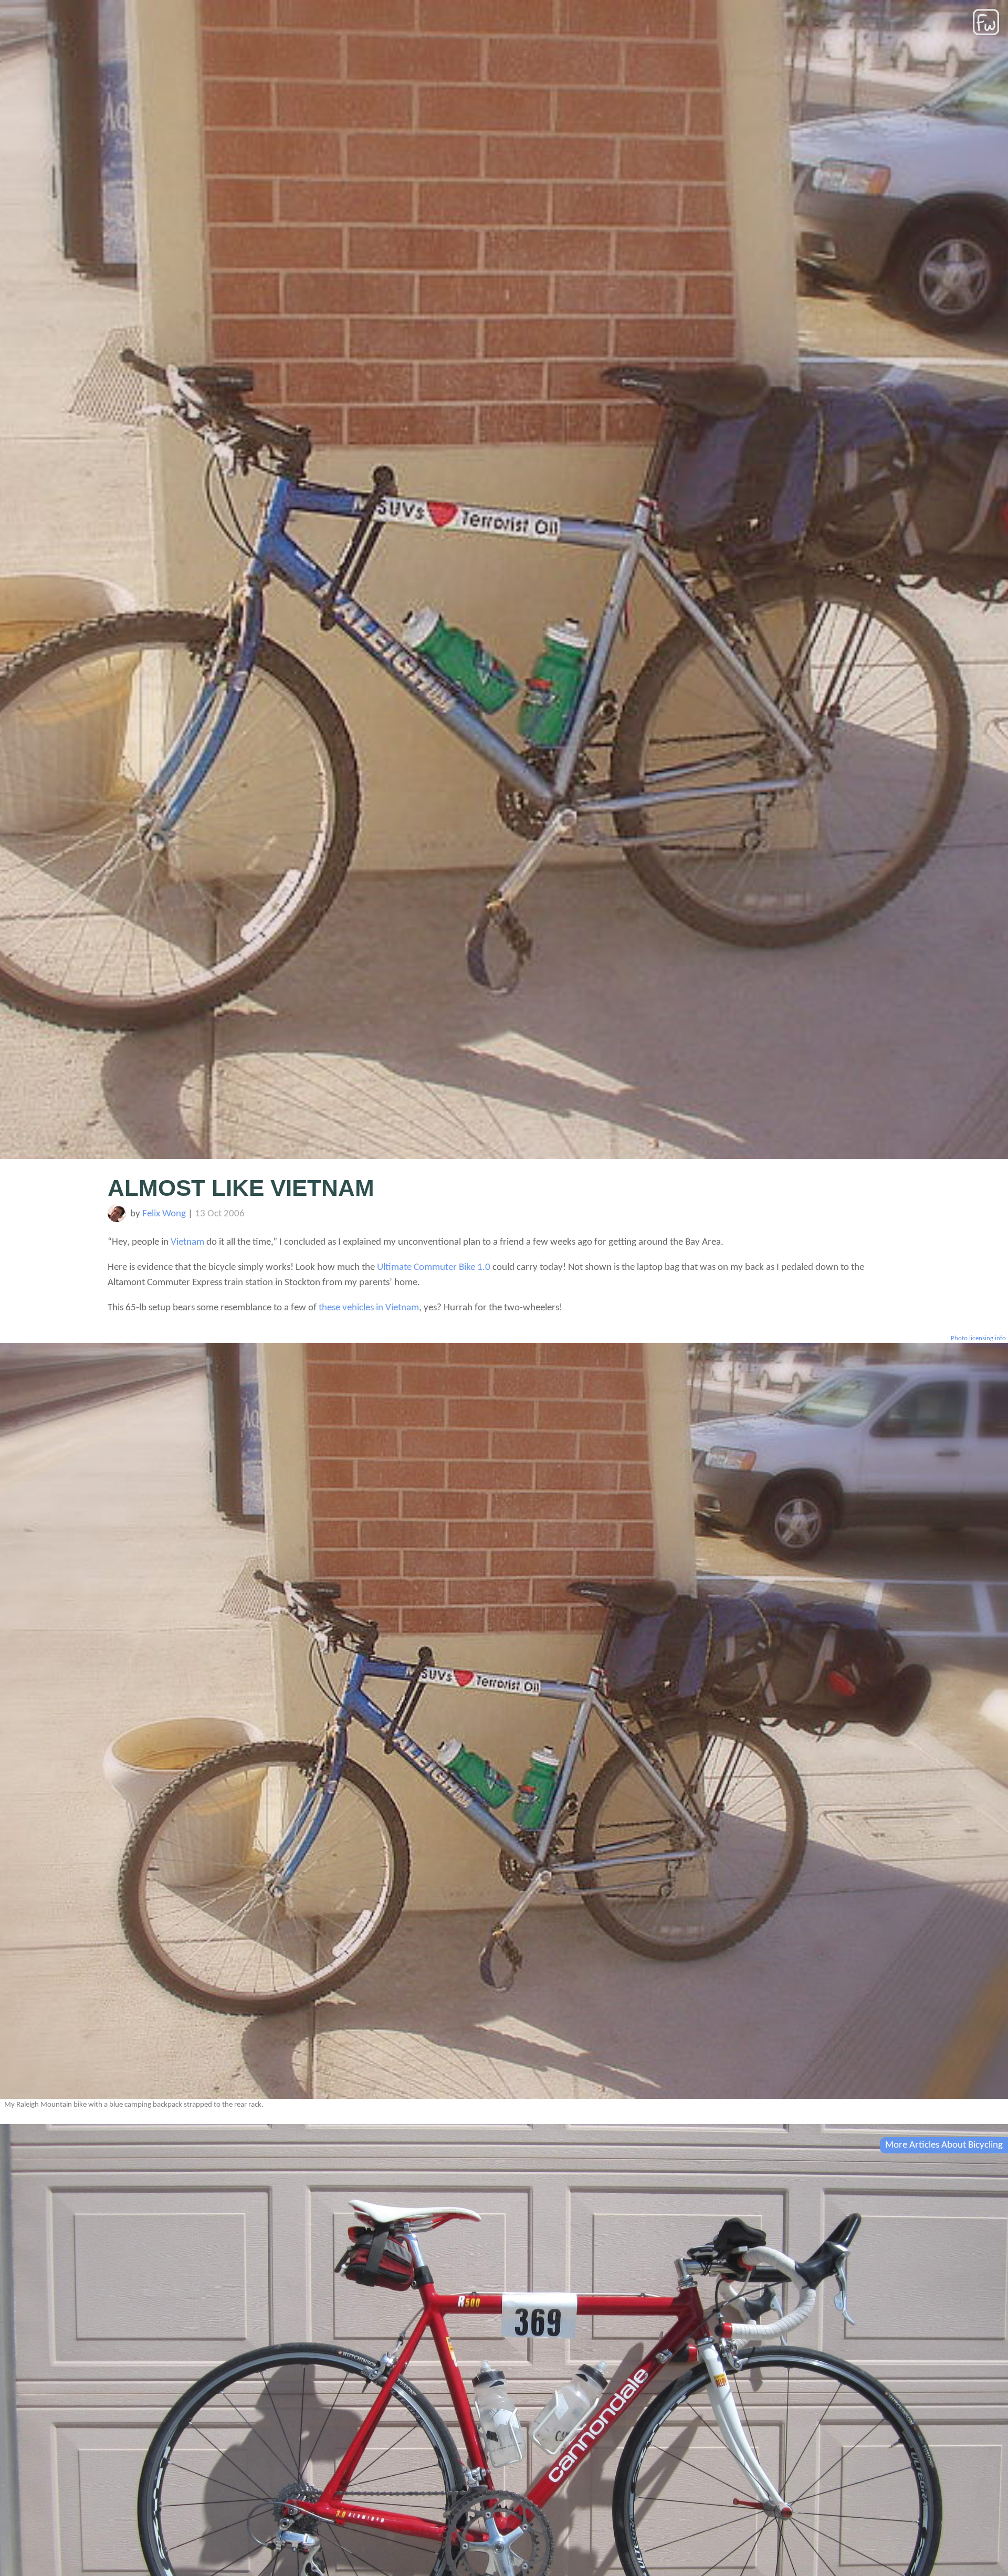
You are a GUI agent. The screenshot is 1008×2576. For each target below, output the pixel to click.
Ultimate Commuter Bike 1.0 (434, 1268)
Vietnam (187, 1242)
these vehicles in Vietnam (369, 1308)
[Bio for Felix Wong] (117, 1220)
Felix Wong (164, 1214)
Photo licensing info (978, 1338)
